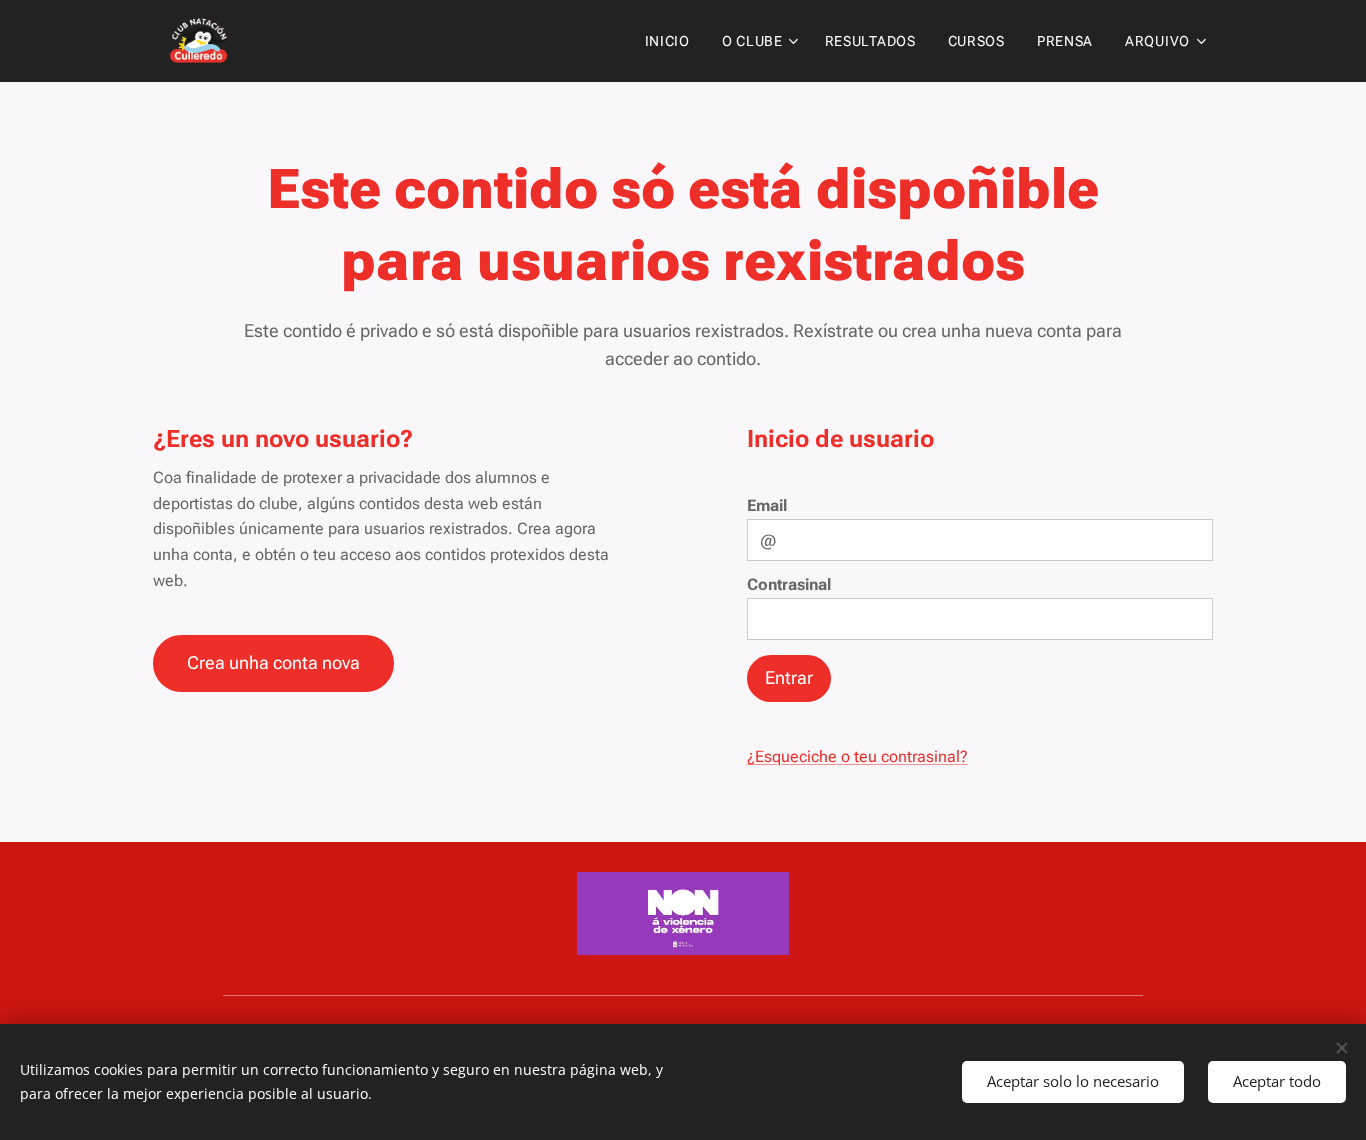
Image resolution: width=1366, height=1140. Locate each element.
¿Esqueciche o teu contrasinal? (857, 756)
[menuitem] (673, 41)
